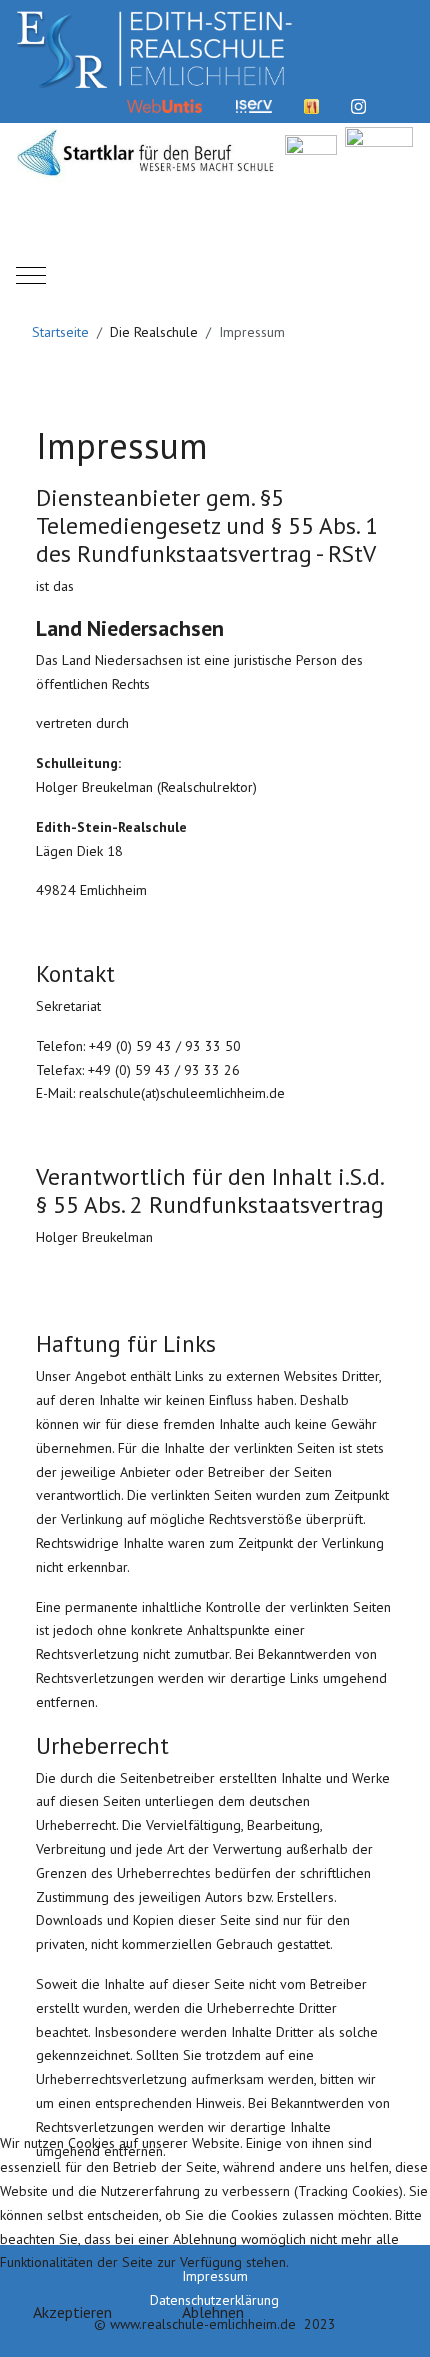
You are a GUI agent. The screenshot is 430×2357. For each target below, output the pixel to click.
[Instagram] (358, 105)
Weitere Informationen (215, 2344)
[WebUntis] (164, 105)
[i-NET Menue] (311, 105)
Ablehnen (213, 2312)
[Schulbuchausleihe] (405, 105)
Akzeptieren (72, 2312)
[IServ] (254, 105)
